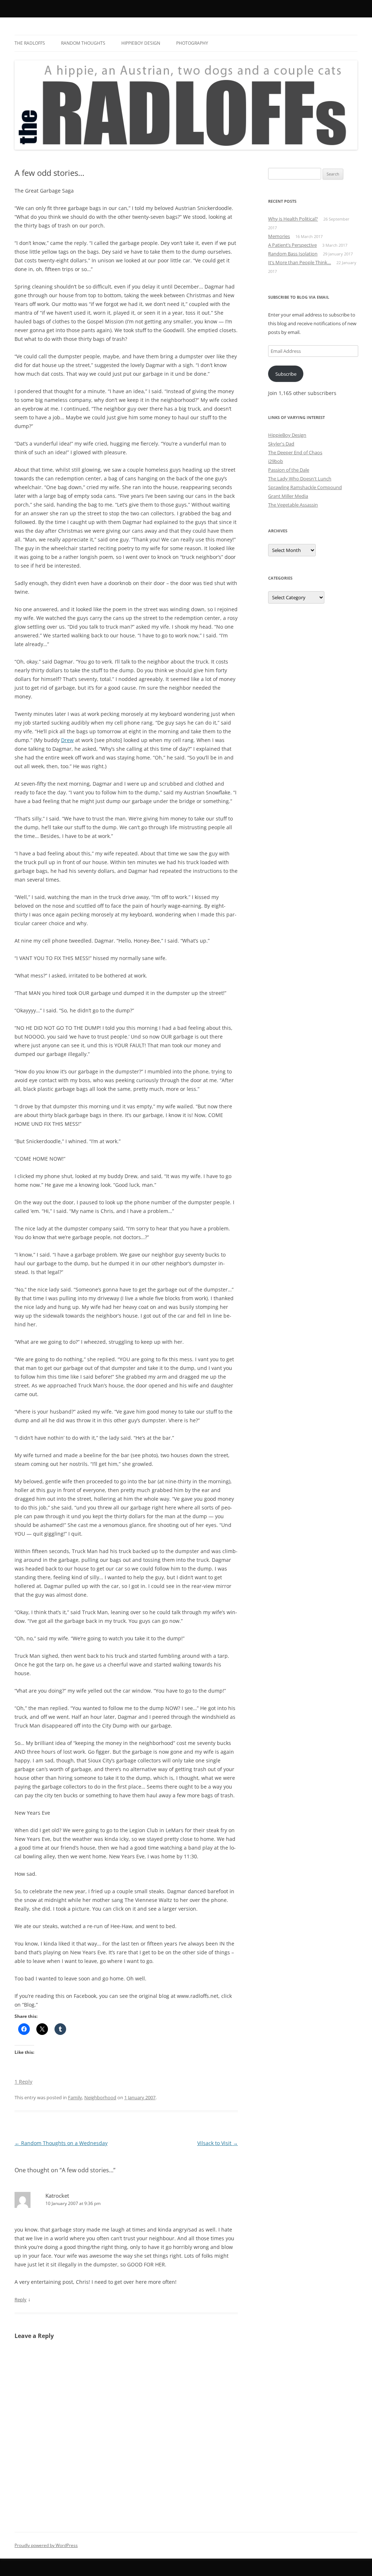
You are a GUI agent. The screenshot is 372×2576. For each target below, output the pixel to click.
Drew (67, 740)
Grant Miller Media (288, 496)
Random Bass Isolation (293, 254)
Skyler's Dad (281, 444)
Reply (21, 2299)
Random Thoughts (83, 43)
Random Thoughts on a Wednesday (61, 2143)
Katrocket (57, 2196)
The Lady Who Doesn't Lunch (300, 479)
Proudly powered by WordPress (46, 2545)
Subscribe (286, 374)
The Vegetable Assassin (293, 505)
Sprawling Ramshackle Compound (305, 487)
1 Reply (23, 2082)
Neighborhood (100, 2097)
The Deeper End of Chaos (295, 452)
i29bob (276, 461)
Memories (279, 236)
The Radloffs (30, 43)
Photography (192, 43)
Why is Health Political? (293, 219)
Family (75, 2097)
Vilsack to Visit (218, 2143)
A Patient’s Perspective (292, 245)
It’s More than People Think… (300, 262)
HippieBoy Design (141, 43)
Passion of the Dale (289, 470)
